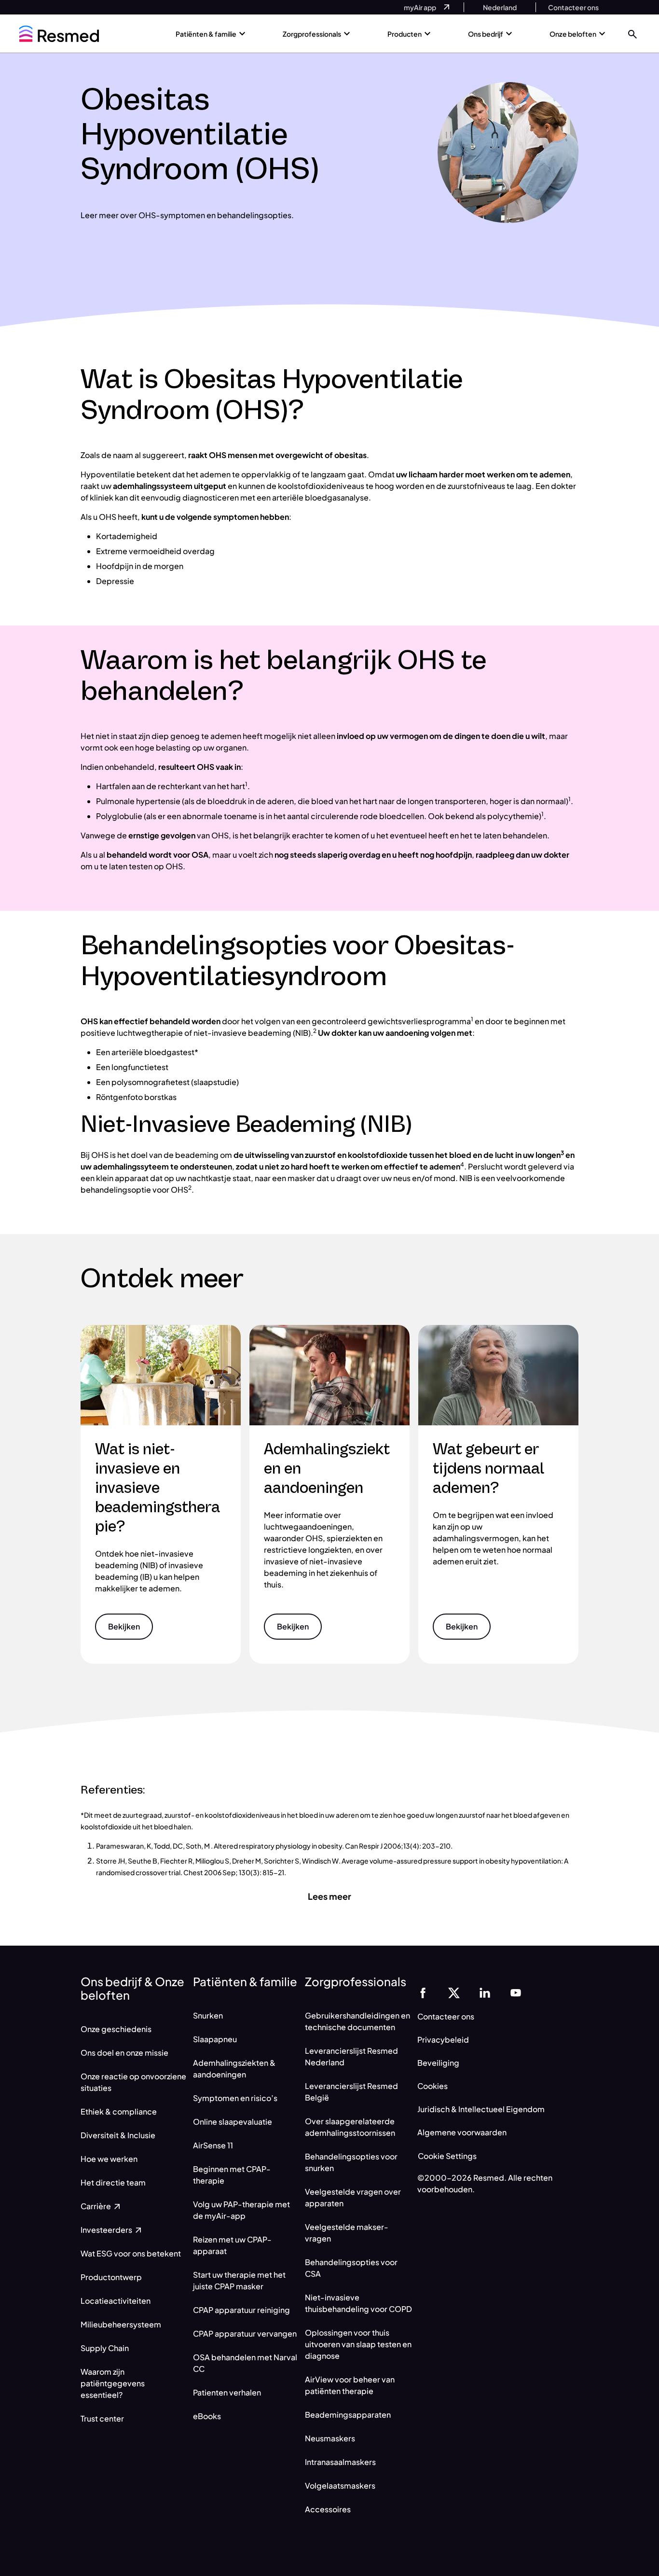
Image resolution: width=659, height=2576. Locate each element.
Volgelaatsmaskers (340, 2485)
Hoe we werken (109, 2159)
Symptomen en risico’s (235, 2098)
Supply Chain (105, 2348)
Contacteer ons (446, 2016)
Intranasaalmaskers (340, 2462)
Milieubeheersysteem (122, 2324)
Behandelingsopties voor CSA (351, 2268)
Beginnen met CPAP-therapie (232, 2175)
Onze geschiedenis (116, 2029)
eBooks (207, 2416)
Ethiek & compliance (119, 2111)
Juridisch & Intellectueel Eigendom (481, 2109)
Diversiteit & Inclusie (119, 2135)
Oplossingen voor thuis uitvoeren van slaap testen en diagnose (358, 2344)
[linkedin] (485, 1992)
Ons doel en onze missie (124, 2053)
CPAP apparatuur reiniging (241, 2310)
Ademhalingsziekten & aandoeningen (234, 2068)
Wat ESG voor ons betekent (131, 2253)
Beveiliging (438, 2063)
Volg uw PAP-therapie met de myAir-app (241, 2210)
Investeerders (107, 2230)
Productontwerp (111, 2277)
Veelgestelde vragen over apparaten (353, 2197)
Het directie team (113, 2182)
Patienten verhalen (227, 2392)
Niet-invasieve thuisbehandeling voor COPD (358, 2303)
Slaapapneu (215, 2039)
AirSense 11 (213, 2145)
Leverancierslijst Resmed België (351, 2092)
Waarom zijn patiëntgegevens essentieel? (113, 2383)
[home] (59, 34)
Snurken (208, 2015)
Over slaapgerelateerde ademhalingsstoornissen (350, 2127)
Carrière (96, 2206)
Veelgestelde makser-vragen (347, 2233)
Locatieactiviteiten (116, 2301)
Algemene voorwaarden (462, 2132)
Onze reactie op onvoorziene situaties (133, 2082)
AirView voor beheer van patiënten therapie (350, 2385)
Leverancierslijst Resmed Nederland (351, 2056)
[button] (632, 34)
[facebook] (423, 1992)
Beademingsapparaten (348, 2415)
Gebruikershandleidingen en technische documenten (357, 2021)
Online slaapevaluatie (233, 2122)
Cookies (432, 2086)
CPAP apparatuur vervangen (245, 2333)
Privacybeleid (443, 2040)
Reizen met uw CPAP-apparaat (232, 2245)
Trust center (102, 2418)
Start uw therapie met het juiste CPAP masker (239, 2280)
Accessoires (328, 2509)
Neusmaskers (330, 2438)
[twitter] (454, 1992)
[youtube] (516, 1992)
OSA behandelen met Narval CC (245, 2363)
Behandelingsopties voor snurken (351, 2162)
